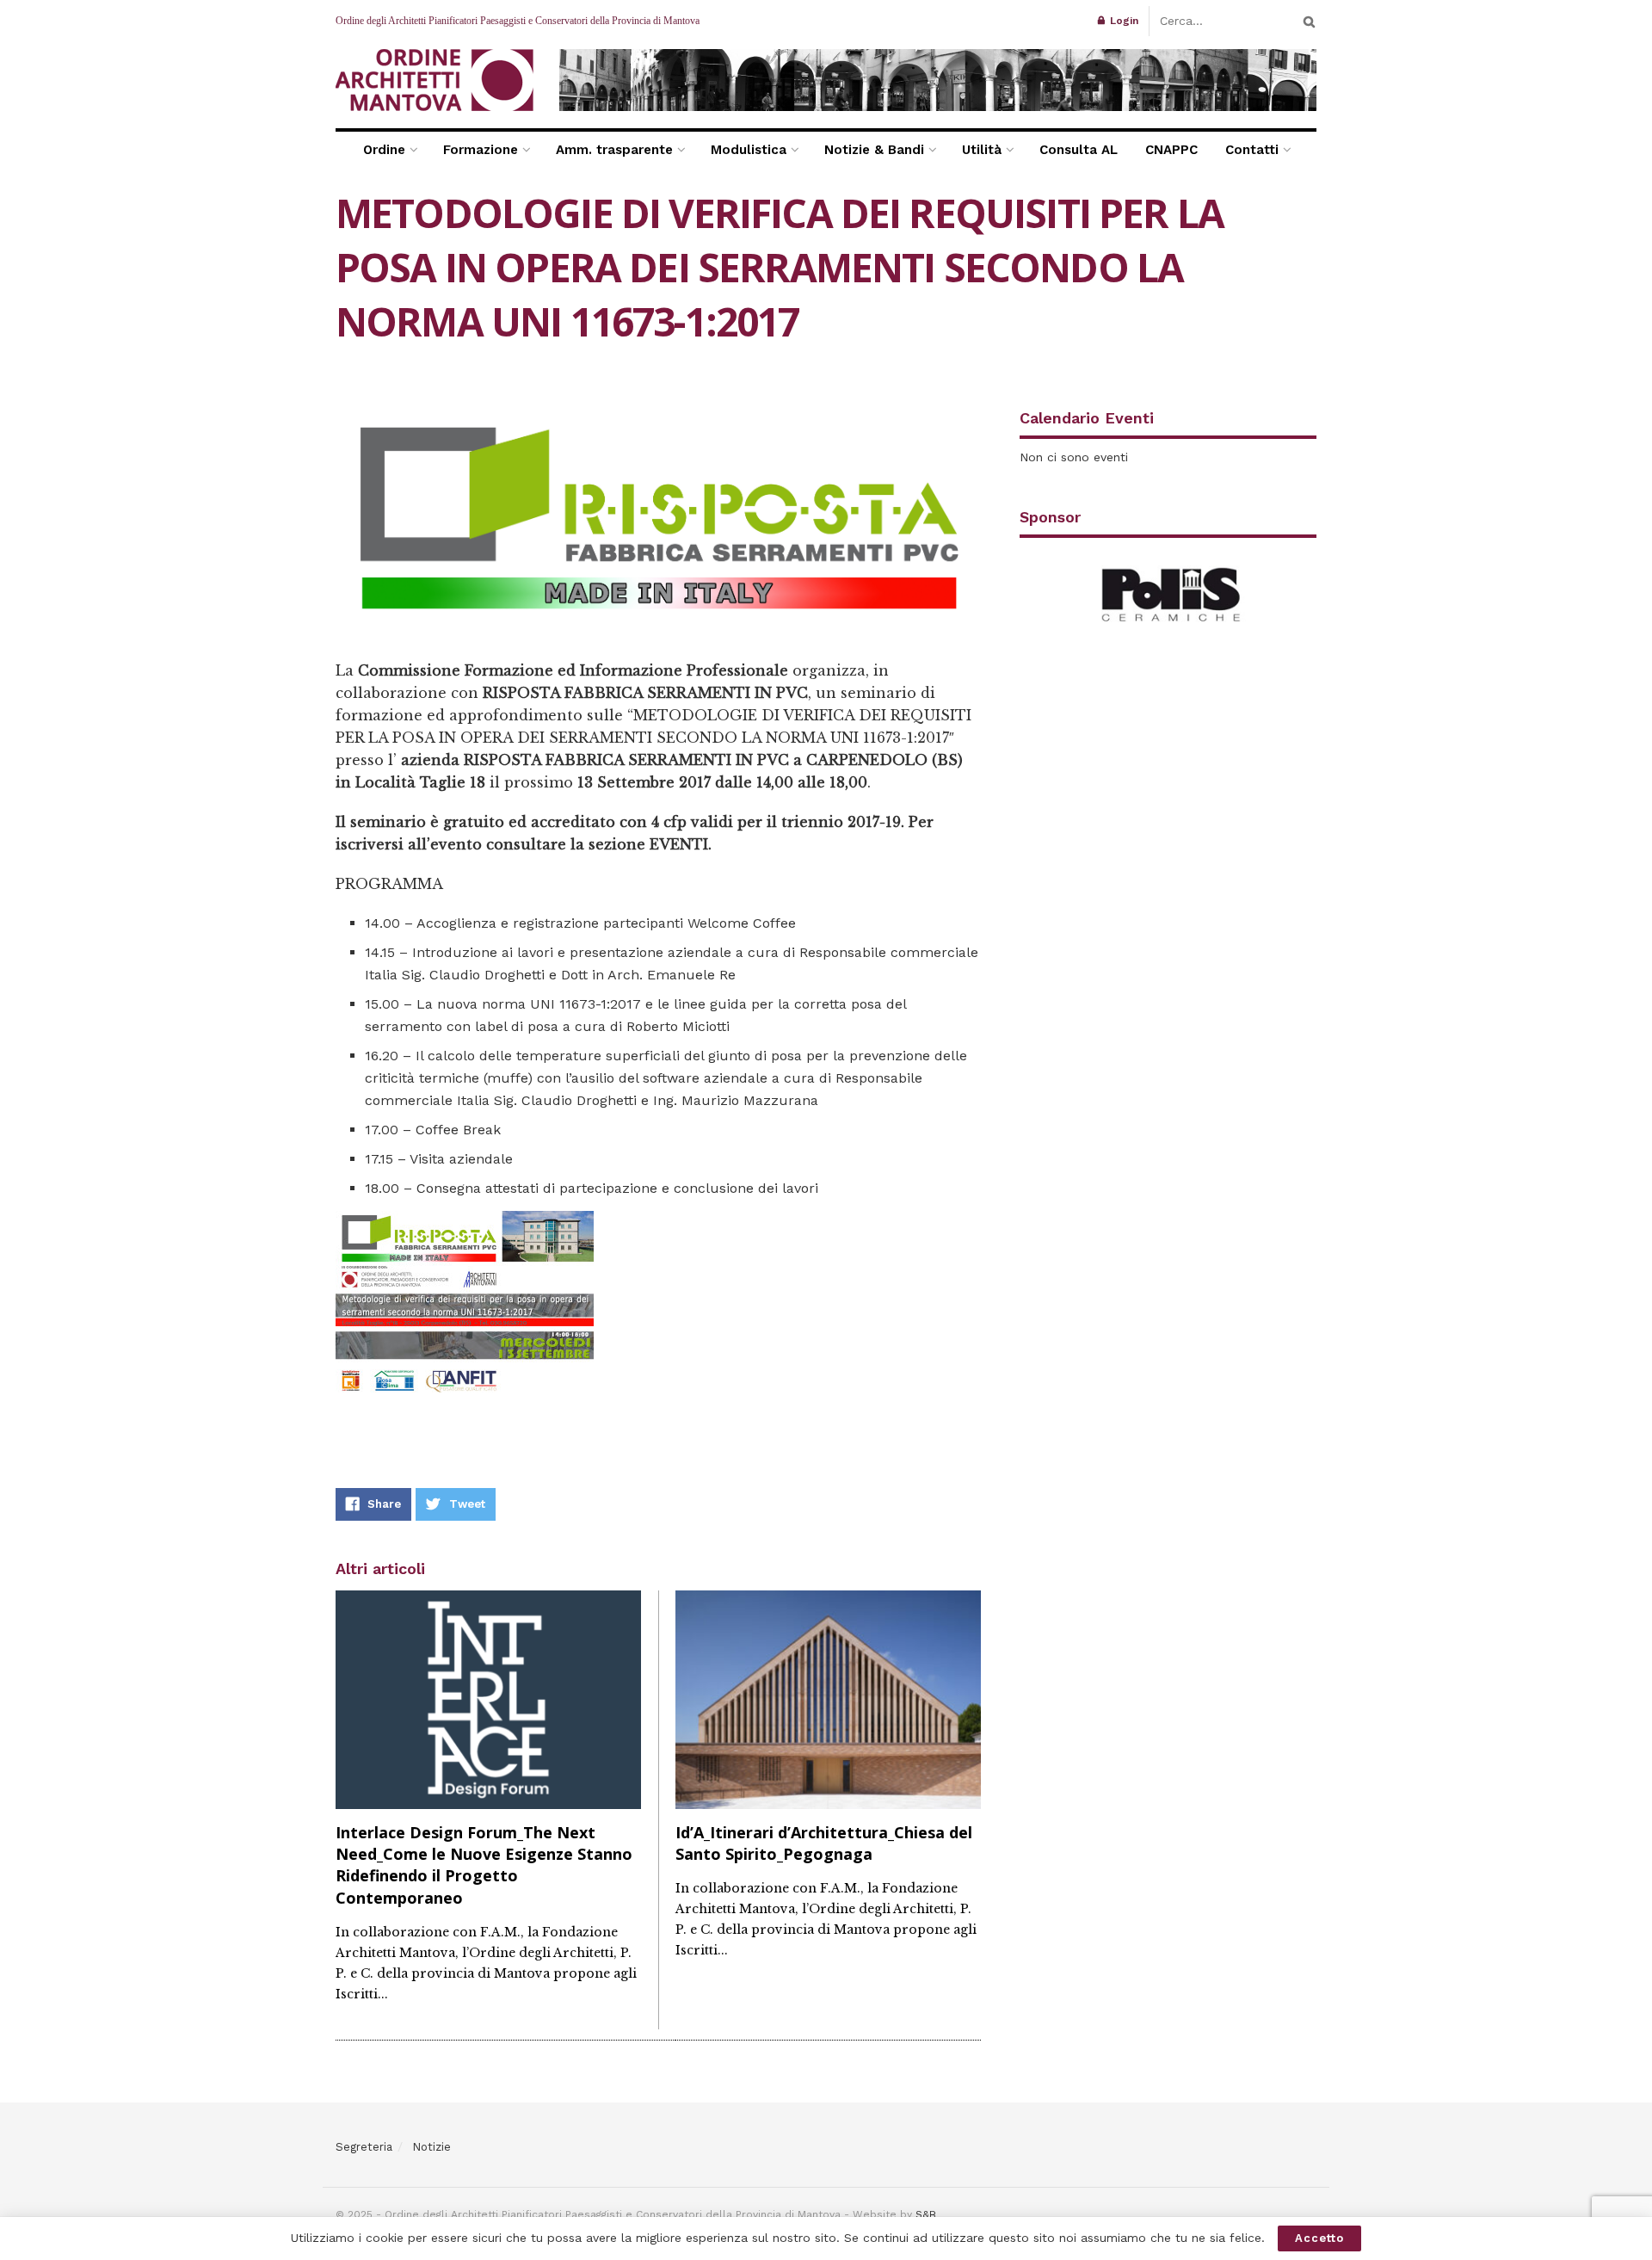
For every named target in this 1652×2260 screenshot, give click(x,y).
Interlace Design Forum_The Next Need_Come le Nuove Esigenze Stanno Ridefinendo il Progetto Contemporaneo (484, 1865)
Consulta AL (1079, 150)
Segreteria (364, 2147)
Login (1122, 21)
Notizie (431, 2147)
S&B (926, 2214)
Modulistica (749, 150)
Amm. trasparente (614, 150)
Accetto (1319, 2238)
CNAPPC (1171, 150)
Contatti (1252, 150)
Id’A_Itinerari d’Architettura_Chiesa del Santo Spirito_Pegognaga (824, 1843)
